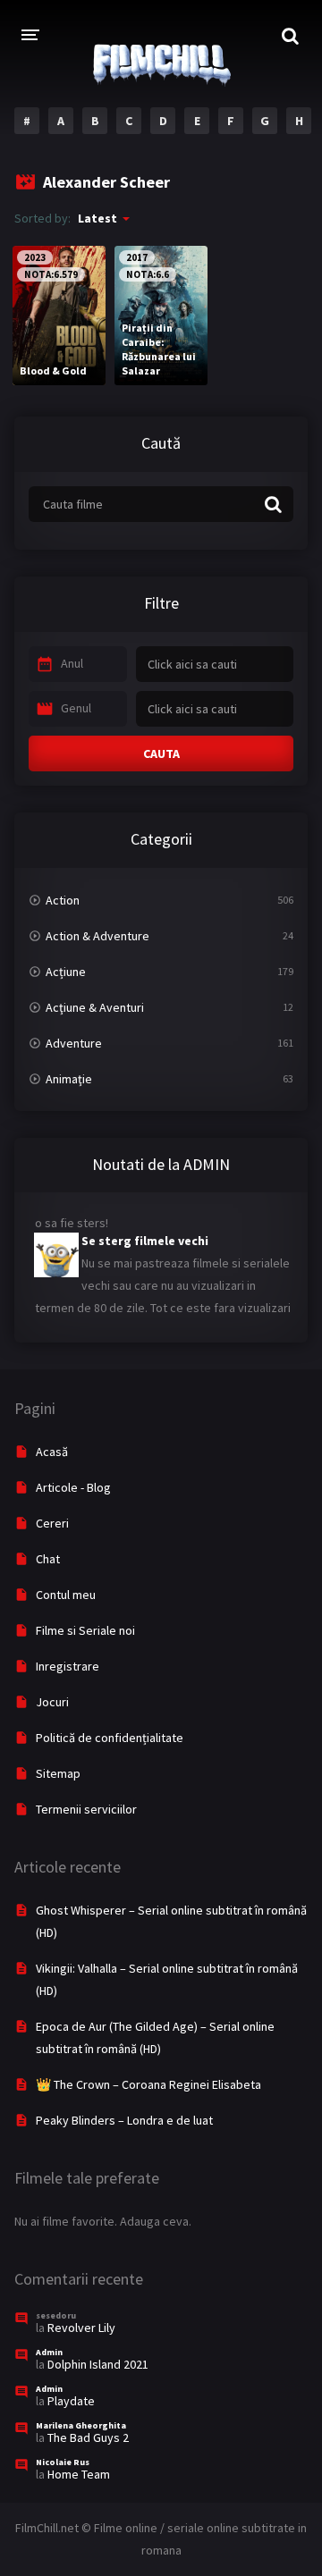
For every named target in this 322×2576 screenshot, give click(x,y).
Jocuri (52, 1702)
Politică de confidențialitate (110, 1738)
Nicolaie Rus (63, 2462)
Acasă (52, 1452)
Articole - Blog (73, 1487)
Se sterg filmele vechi (145, 1234)
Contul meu (66, 1595)
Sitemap (58, 1773)
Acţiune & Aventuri (95, 1007)
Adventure (74, 1043)
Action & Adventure (97, 936)
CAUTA (161, 753)
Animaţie (69, 1079)
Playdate (71, 2401)
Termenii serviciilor (86, 1809)
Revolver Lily (81, 2328)
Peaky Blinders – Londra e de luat (124, 2120)
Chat (48, 1559)
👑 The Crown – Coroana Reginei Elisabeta (148, 2084)
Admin (49, 2352)
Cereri (52, 1523)
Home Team (79, 2474)
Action (63, 900)
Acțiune (66, 972)
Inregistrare (68, 1666)
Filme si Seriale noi (85, 1630)
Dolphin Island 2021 (98, 2364)
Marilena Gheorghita (81, 2425)
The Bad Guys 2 (88, 2437)
